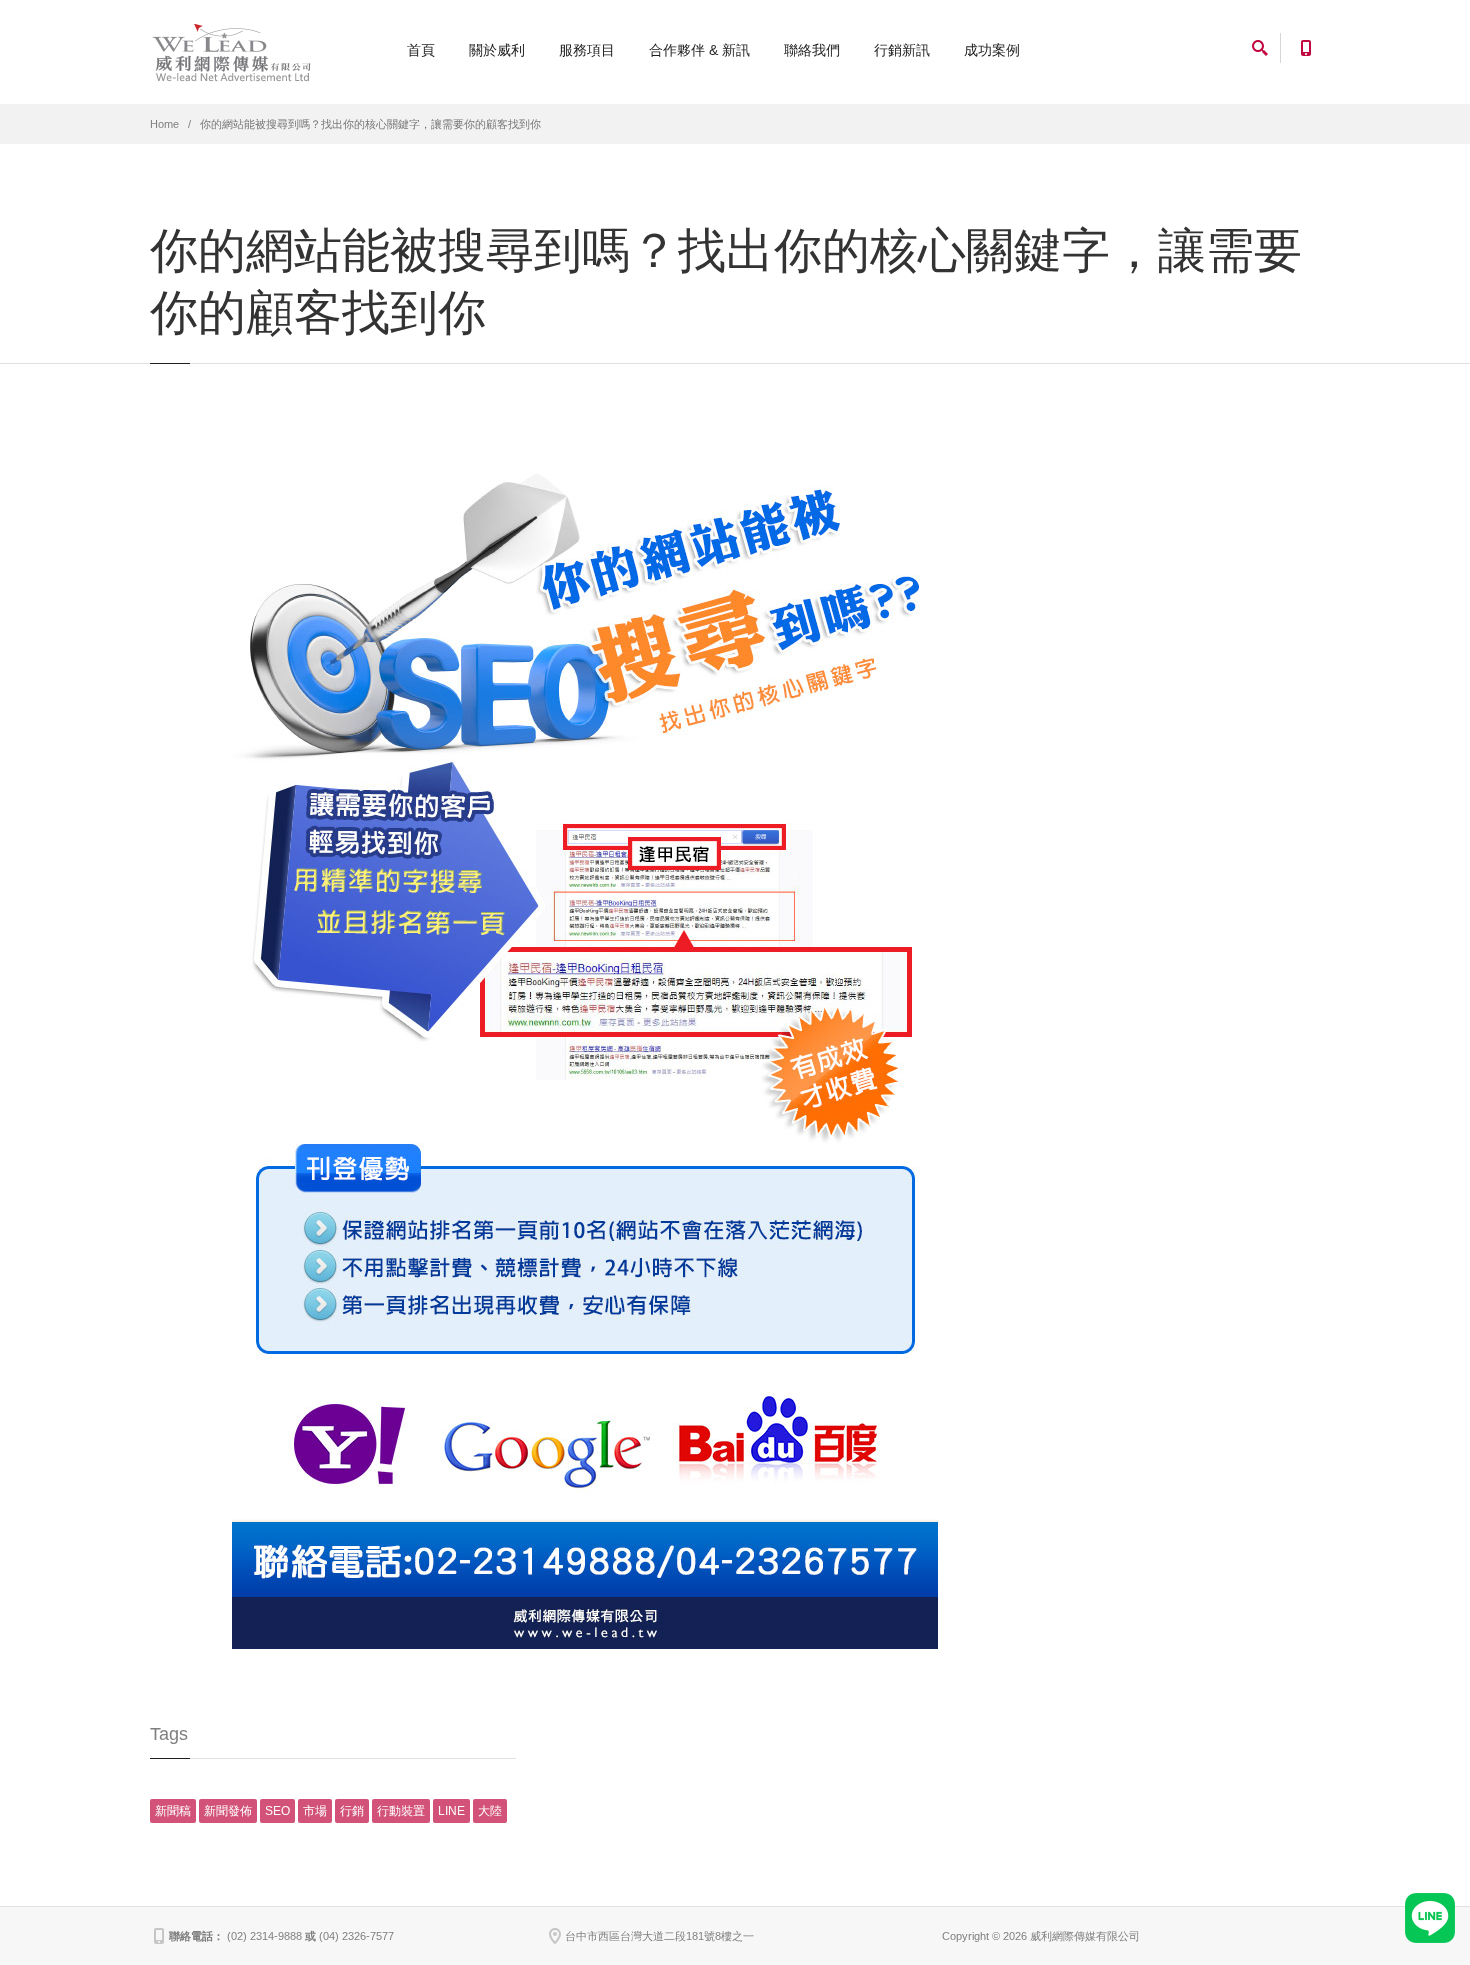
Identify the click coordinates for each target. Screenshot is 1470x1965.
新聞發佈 (228, 1811)
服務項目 (587, 50)
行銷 (352, 1811)
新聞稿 (173, 1811)
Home (164, 124)
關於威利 (497, 50)
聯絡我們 (812, 50)
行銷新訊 (902, 50)
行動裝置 (401, 1811)
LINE (451, 1811)
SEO (277, 1811)
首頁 (421, 50)
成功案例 (992, 50)
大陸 (490, 1811)
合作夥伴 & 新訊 (699, 50)
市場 (315, 1811)
